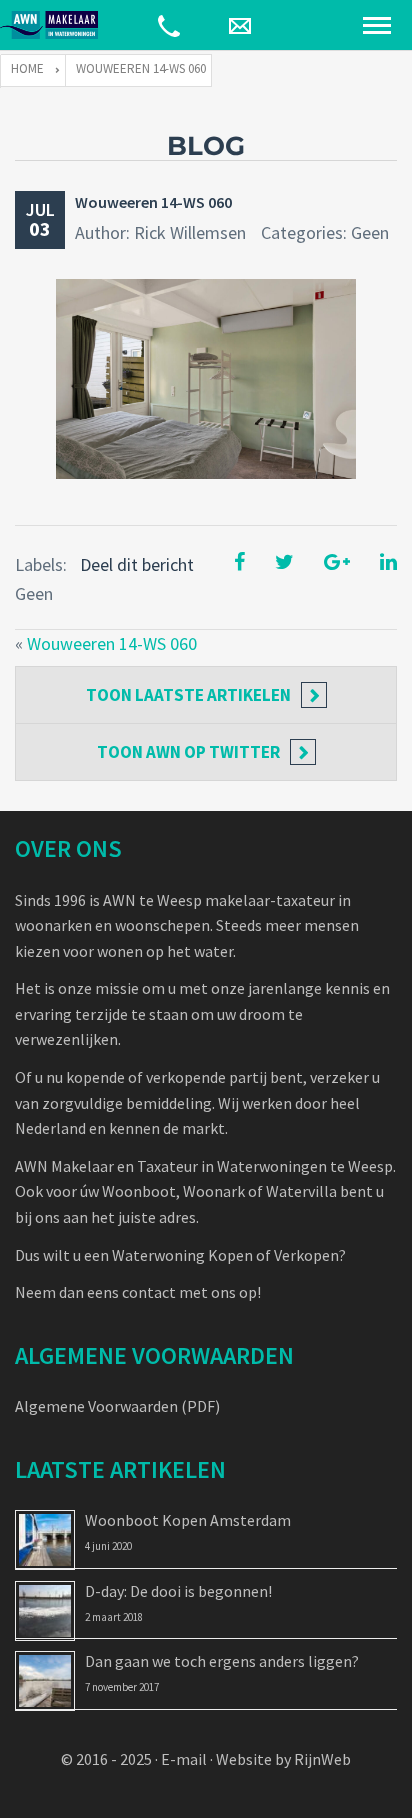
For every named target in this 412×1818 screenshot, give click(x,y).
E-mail (184, 1759)
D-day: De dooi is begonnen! (178, 1591)
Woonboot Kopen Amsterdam (188, 1520)
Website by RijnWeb (283, 1759)
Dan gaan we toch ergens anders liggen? (222, 1661)
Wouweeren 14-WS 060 (153, 202)
